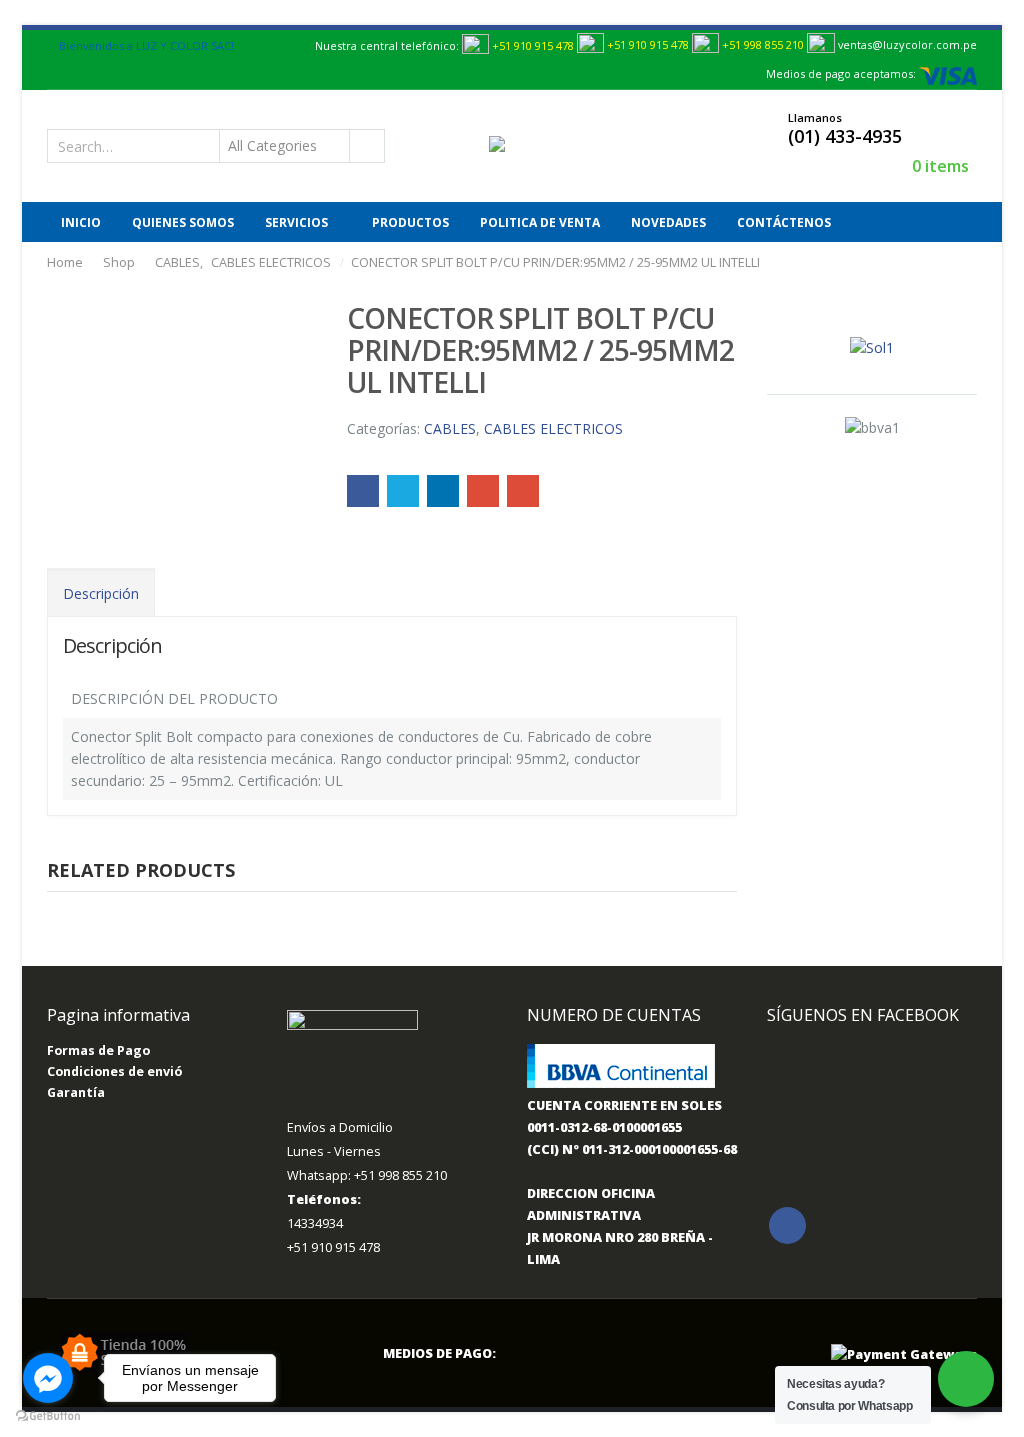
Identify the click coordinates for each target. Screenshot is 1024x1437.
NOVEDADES (668, 222)
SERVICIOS (296, 222)
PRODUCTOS (410, 222)
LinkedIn (443, 491)
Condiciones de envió (114, 1071)
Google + (483, 491)
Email (523, 491)
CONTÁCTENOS (784, 222)
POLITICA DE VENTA (540, 222)
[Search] (366, 146)
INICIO (81, 222)
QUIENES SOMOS (183, 222)
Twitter (403, 491)
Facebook (363, 491)
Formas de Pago (98, 1050)
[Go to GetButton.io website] (48, 1416)
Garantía (76, 1092)
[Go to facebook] (48, 1378)
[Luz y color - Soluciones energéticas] (532, 145)
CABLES (450, 428)
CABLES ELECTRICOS (553, 428)
